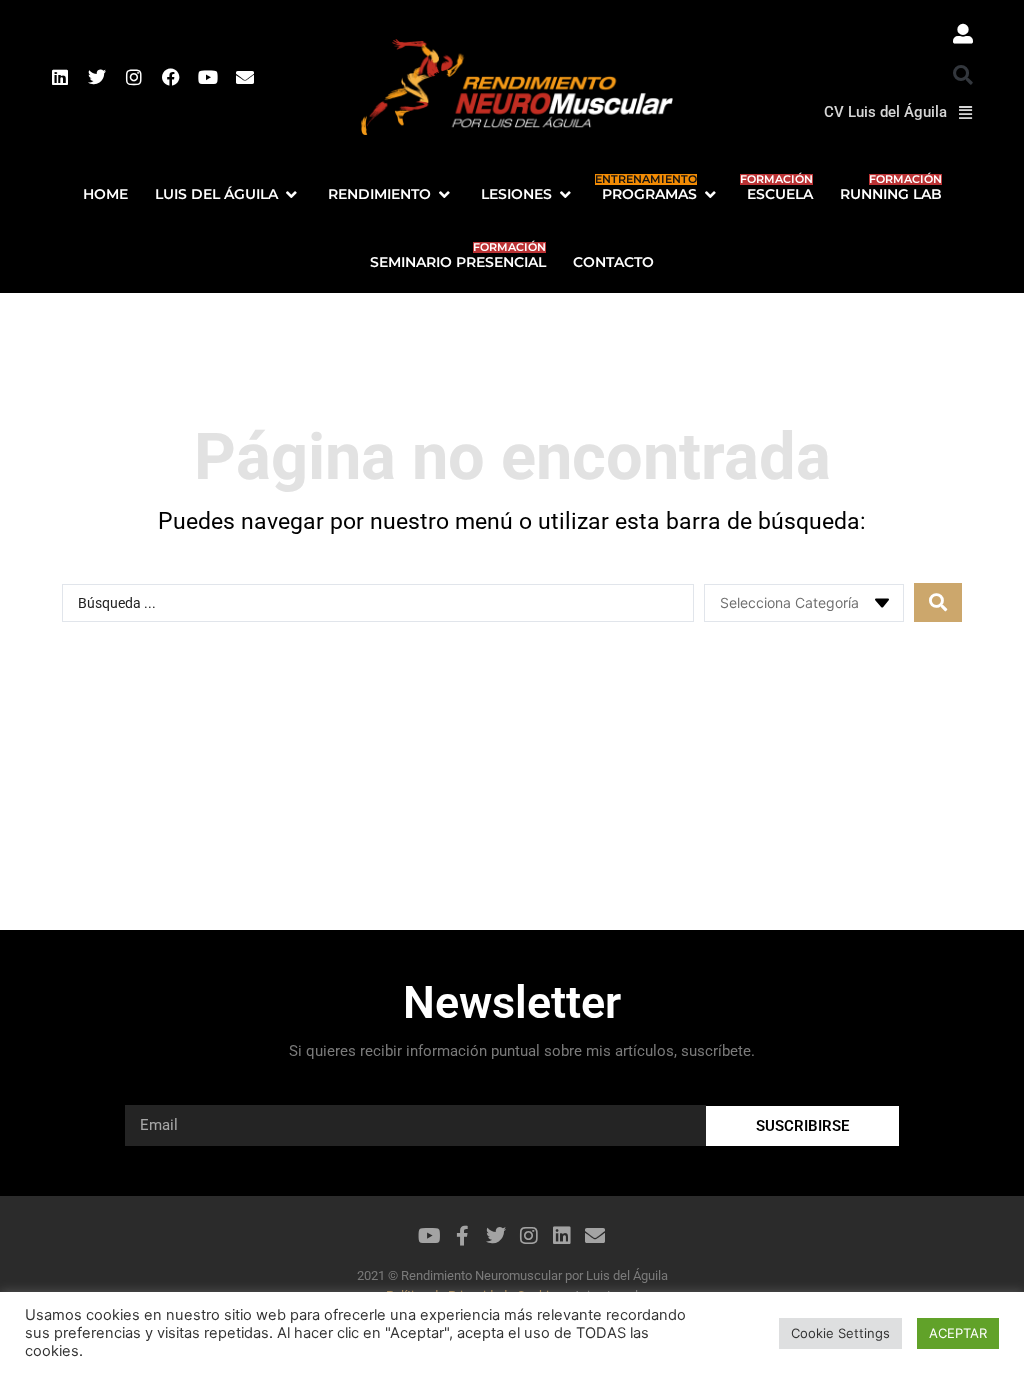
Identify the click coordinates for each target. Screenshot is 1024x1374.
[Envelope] (245, 77)
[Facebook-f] (463, 1236)
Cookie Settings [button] (840, 1333)
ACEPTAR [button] (958, 1333)
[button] (963, 75)
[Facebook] (171, 77)
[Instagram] (134, 77)
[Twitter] (97, 77)
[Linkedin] (60, 77)
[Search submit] (938, 602)
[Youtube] (208, 77)
